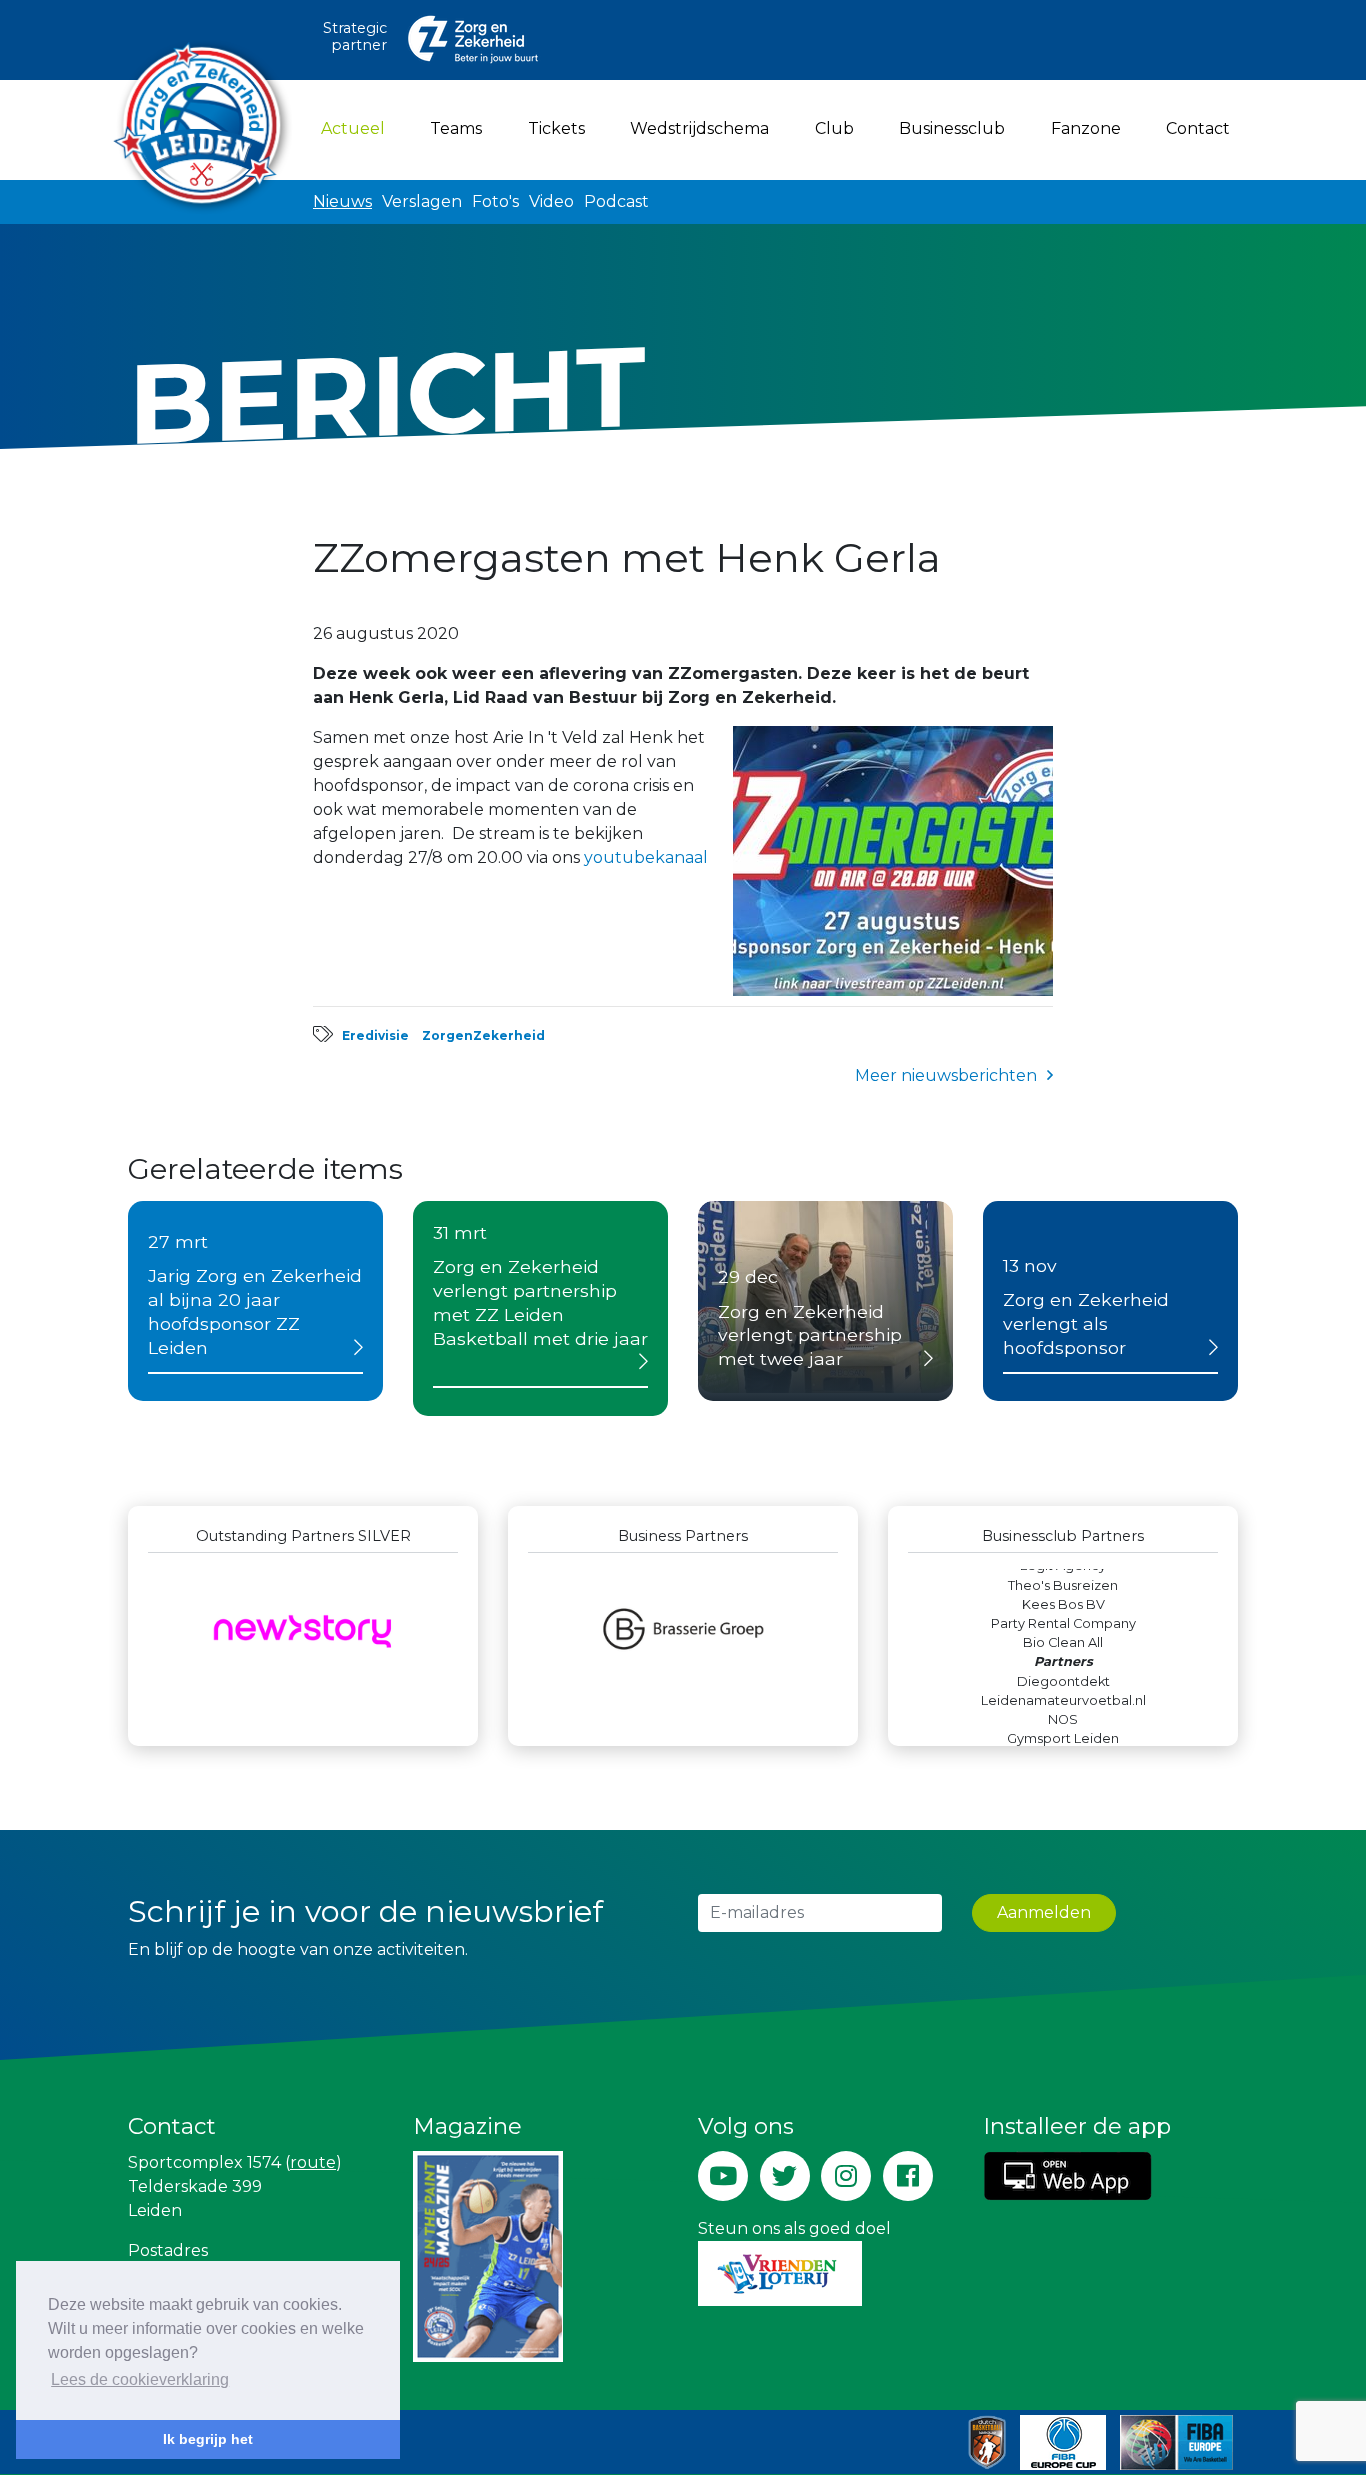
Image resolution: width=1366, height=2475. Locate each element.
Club (834, 128)
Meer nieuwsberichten (946, 1075)
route (313, 2162)
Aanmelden (1044, 1912)
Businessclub (952, 128)
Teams (456, 128)
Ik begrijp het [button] (208, 2439)
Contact (1198, 128)
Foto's (495, 201)
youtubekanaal (646, 857)
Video (551, 201)
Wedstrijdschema (699, 128)
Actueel (357, 128)
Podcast (616, 201)
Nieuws (342, 201)
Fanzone (1086, 128)
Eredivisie (375, 1035)
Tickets (556, 128)
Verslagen (422, 201)
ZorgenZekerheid (483, 1035)
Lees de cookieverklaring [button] (140, 2379)
